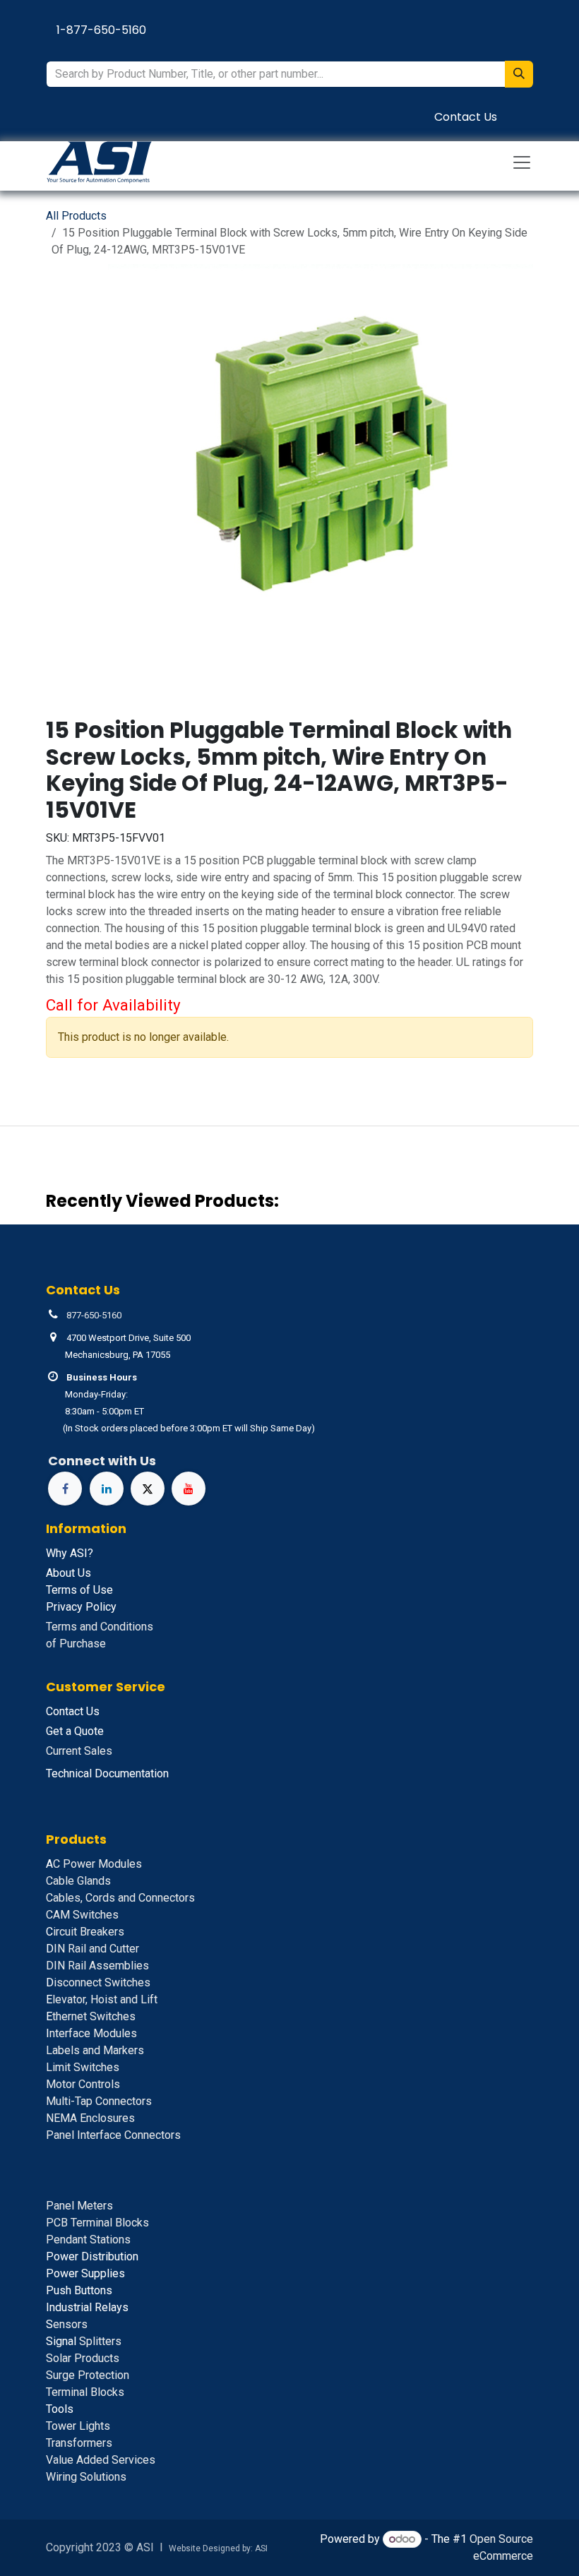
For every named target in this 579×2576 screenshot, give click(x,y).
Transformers (79, 2443)
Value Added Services (101, 2460)
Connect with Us (102, 1461)
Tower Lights (78, 2426)
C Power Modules (94, 1864)
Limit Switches (83, 2067)
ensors (67, 2324)
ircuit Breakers (85, 1932)
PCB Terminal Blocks (97, 2223)
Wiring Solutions (86, 2477)
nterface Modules (91, 2033)
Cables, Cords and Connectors (120, 1898)
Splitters (84, 2341)
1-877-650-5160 (101, 30)
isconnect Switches (98, 1982)
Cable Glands (78, 1881)
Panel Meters (79, 2206)
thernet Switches (91, 2016)
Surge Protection (88, 2375)
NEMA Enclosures (90, 2118)
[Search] (519, 74)
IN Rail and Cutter (92, 1949)
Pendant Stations (88, 2240)
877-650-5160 (94, 1315)
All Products (76, 216)
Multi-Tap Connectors (99, 2101)
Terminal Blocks (85, 2392)
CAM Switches (82, 1915)
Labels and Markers (95, 2050)
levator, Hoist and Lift (102, 1999)
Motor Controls (83, 2084)
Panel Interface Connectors (113, 2135)
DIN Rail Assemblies (97, 1966)
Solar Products (83, 2358)
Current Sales (79, 1751)
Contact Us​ (466, 117)
